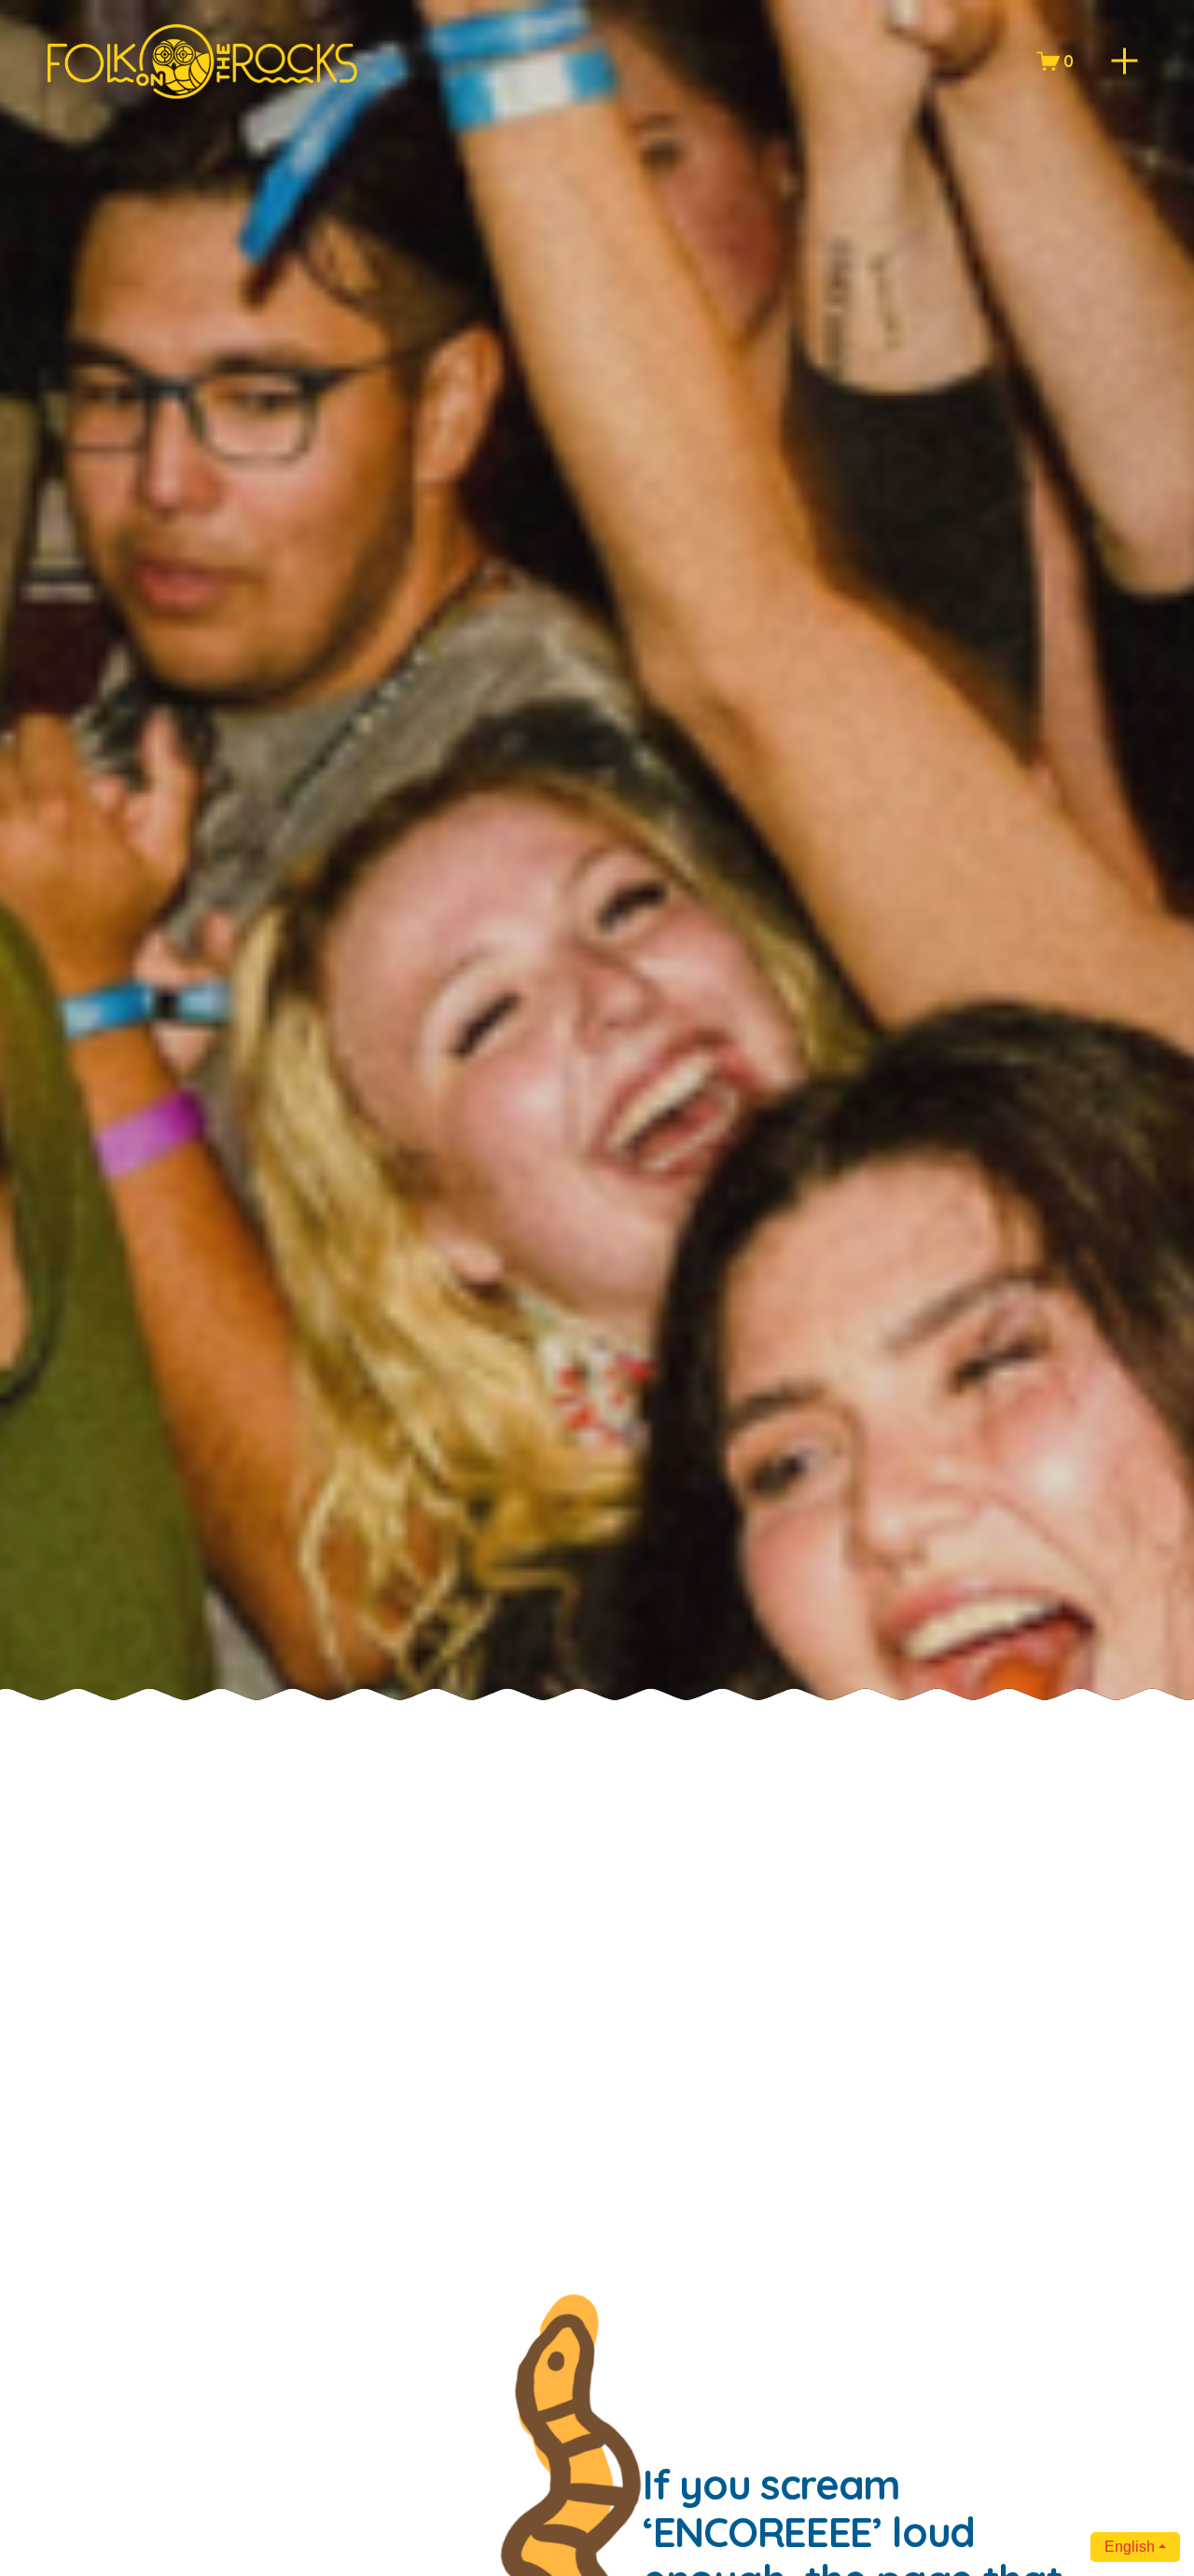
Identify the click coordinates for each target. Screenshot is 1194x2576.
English (1130, 2547)
